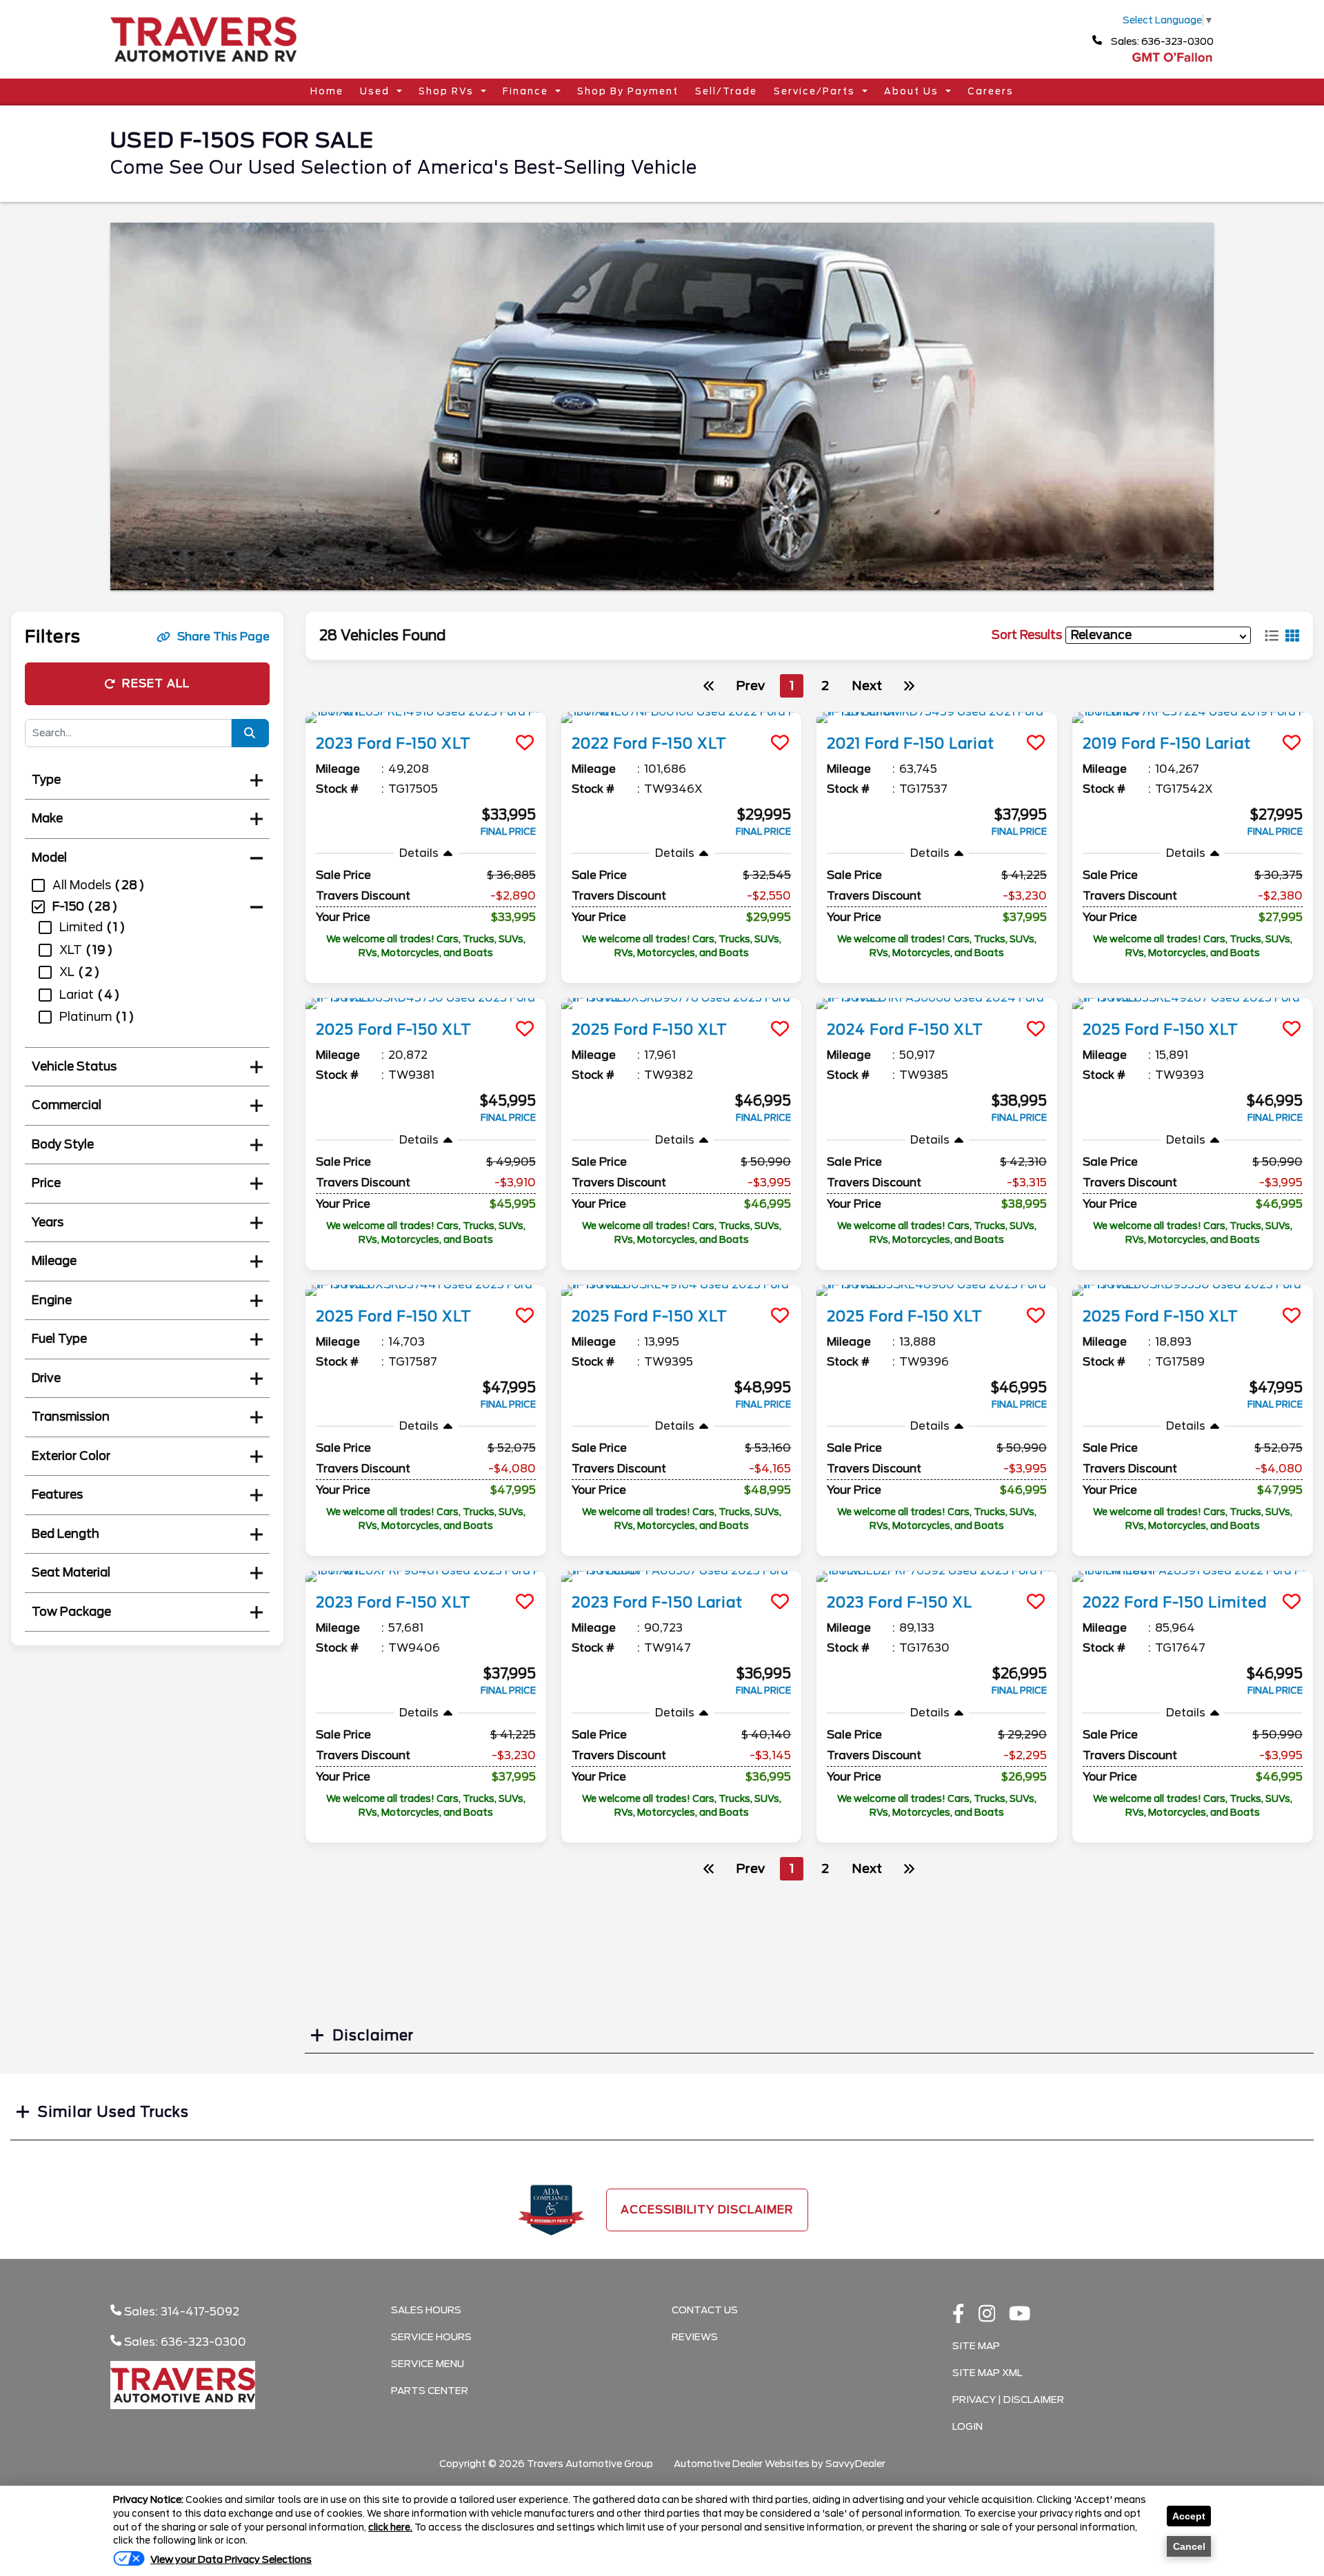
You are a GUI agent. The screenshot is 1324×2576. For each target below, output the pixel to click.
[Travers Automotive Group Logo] (203, 67)
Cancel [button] (1189, 2546)
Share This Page (223, 637)
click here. (390, 2527)
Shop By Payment (628, 91)
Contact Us (705, 2310)
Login (967, 2426)
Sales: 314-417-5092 (180, 2312)
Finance (525, 91)
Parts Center (430, 2391)
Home (327, 91)
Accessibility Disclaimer (707, 2210)
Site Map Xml (987, 2373)
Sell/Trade (726, 91)
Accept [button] (1189, 2516)
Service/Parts (814, 91)
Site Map (976, 2346)
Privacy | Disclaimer (1008, 2400)
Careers (991, 91)
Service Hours (431, 2337)
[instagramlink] (987, 2315)
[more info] (426, 718)
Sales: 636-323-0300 (1161, 41)
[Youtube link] (1020, 2315)
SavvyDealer (855, 2464)
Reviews (695, 2337)
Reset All (156, 683)
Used (375, 91)
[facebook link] (959, 2315)
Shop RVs (446, 91)
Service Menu (428, 2364)
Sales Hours (426, 2310)
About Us (911, 91)
